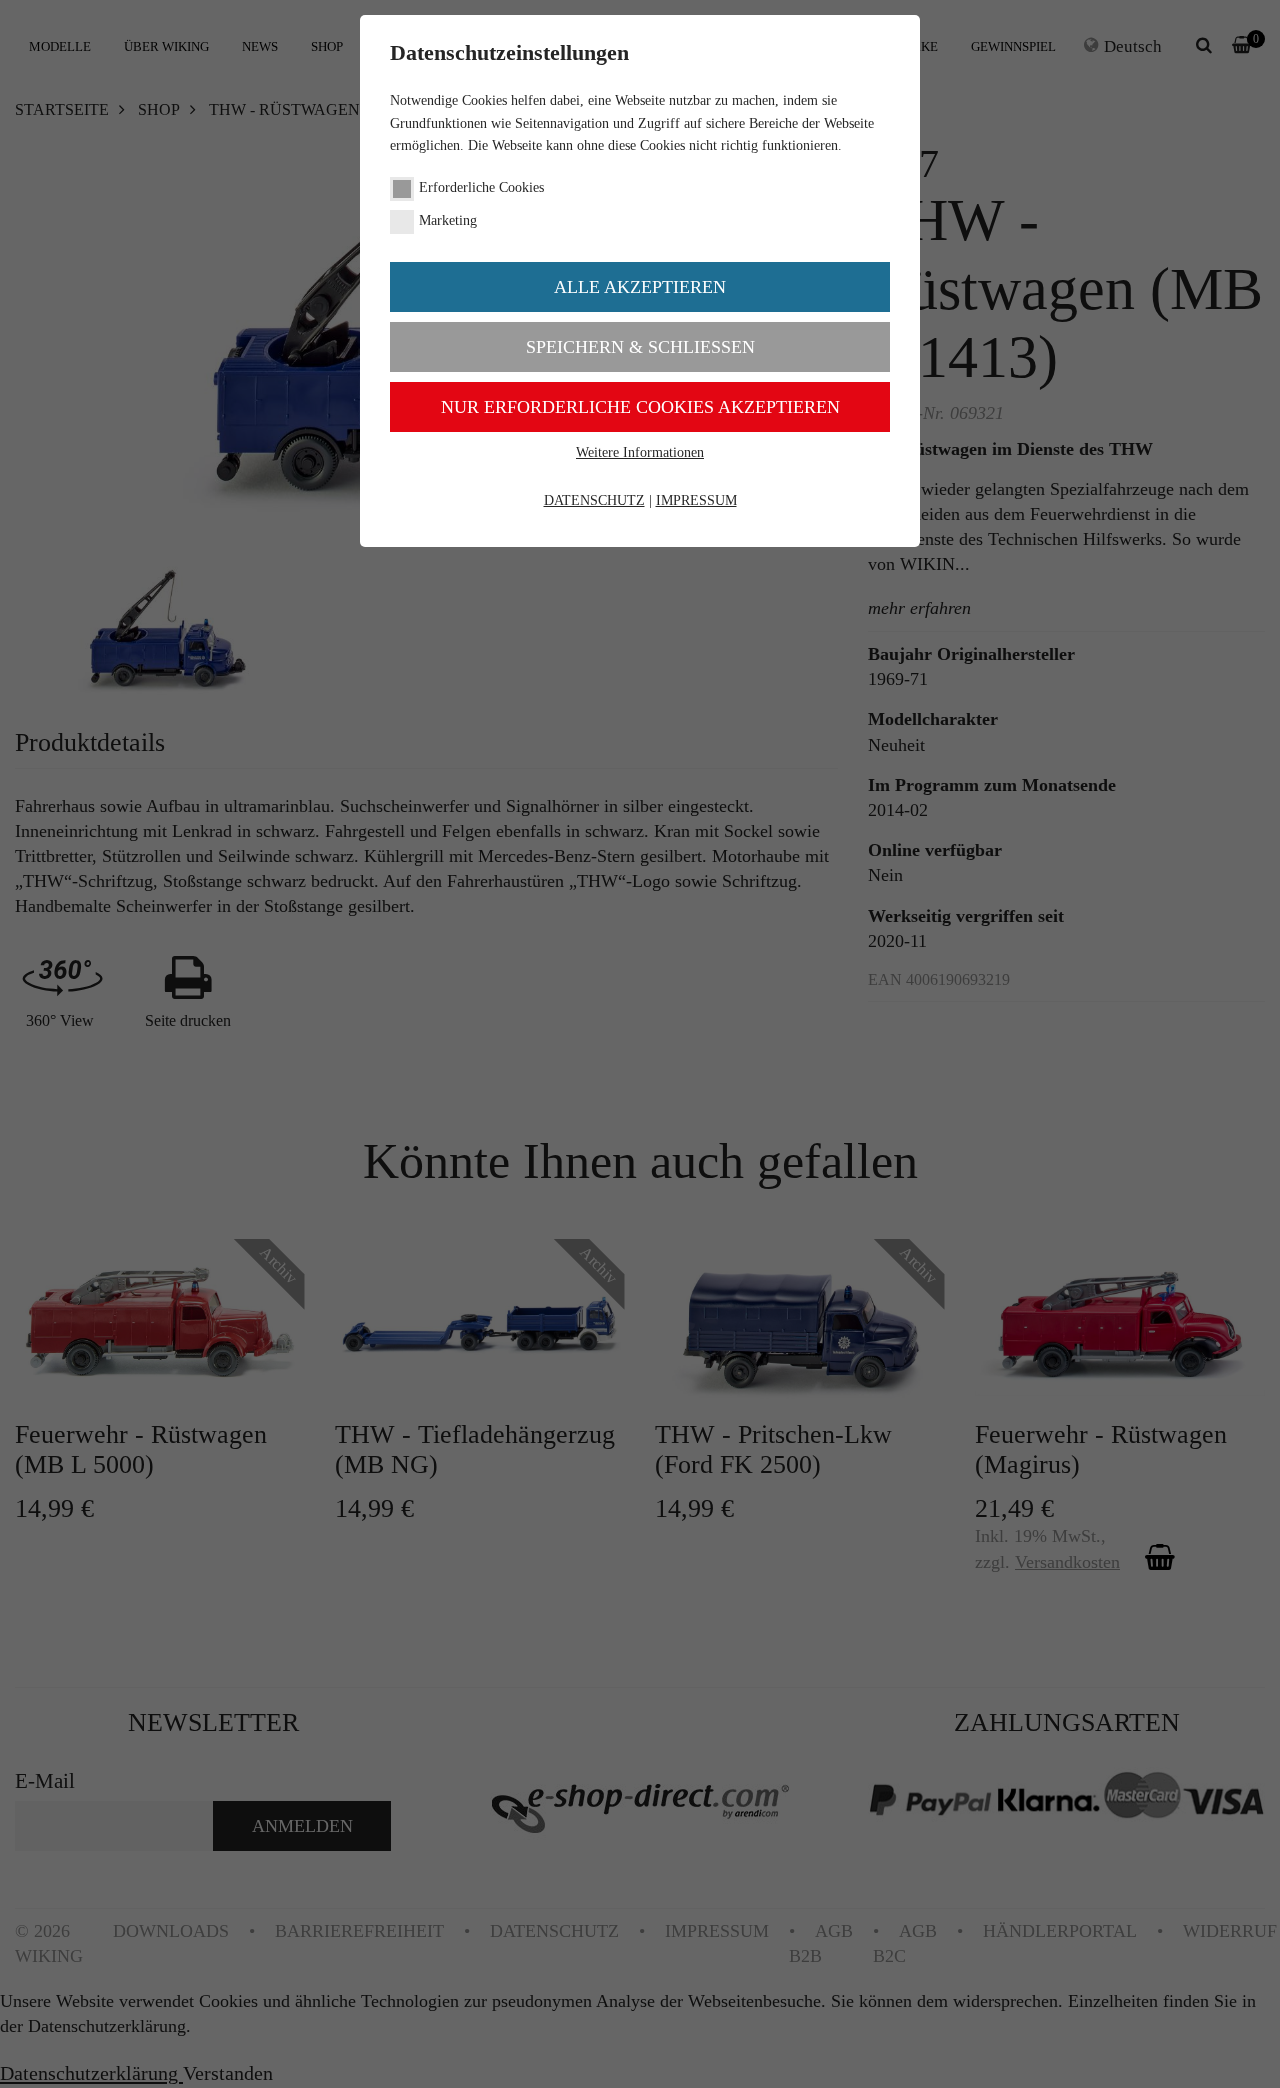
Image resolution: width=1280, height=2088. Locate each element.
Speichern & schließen (640, 347)
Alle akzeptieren (640, 287)
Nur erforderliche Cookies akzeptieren (640, 407)
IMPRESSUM (696, 500)
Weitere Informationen (640, 452)
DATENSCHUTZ (594, 500)
